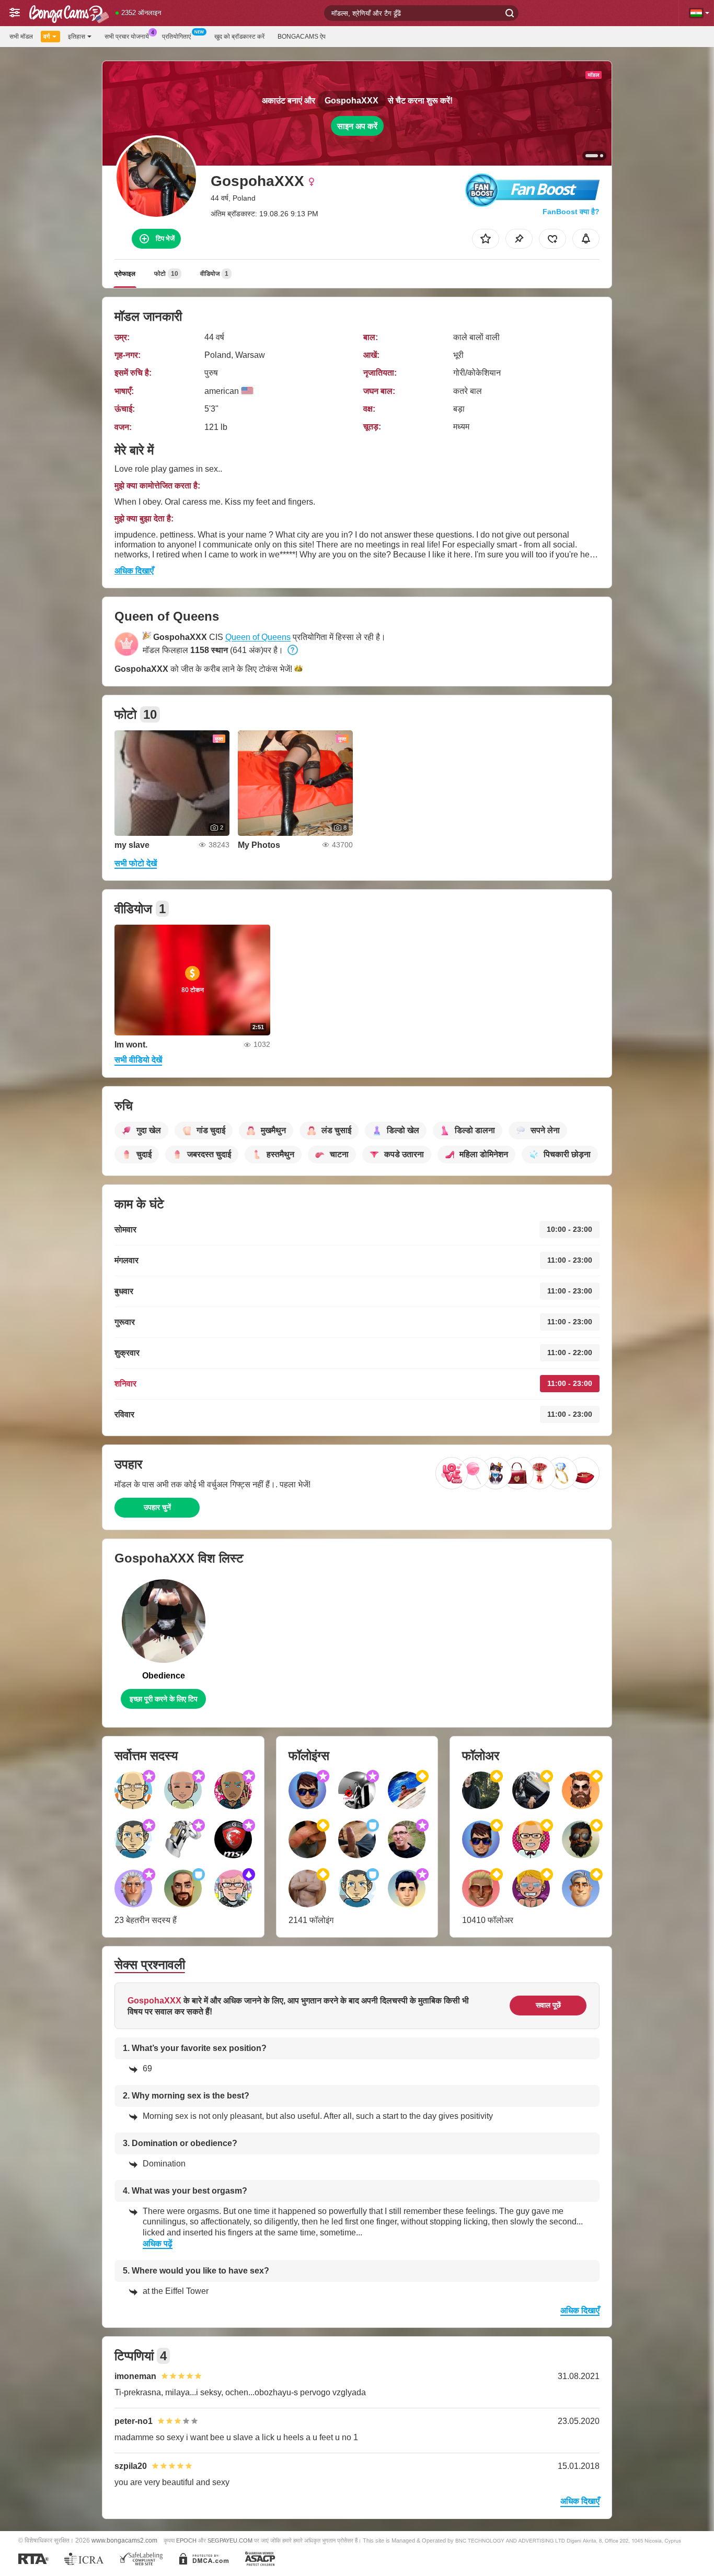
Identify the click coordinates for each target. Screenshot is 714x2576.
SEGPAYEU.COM (230, 2540)
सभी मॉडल (21, 37)
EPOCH (186, 2540)
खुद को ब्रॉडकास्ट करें (239, 37)
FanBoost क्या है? (571, 212)
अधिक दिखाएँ (134, 571)
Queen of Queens (258, 637)
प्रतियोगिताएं (176, 37)
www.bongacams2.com (124, 2540)
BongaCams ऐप (302, 37)
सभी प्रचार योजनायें (127, 37)
